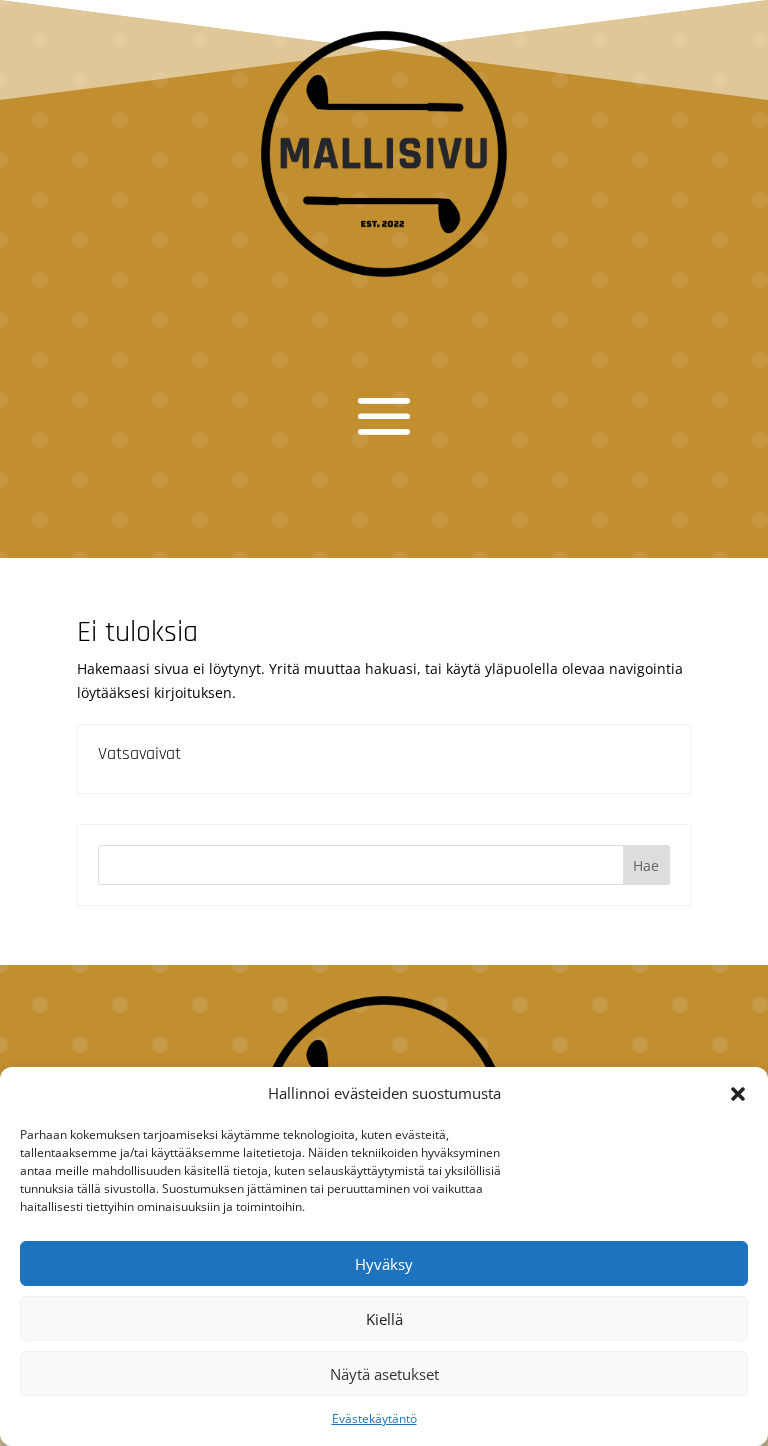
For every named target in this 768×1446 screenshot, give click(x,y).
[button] (738, 1094)
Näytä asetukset (384, 1374)
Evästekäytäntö (374, 1418)
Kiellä (384, 1319)
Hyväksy (384, 1264)
